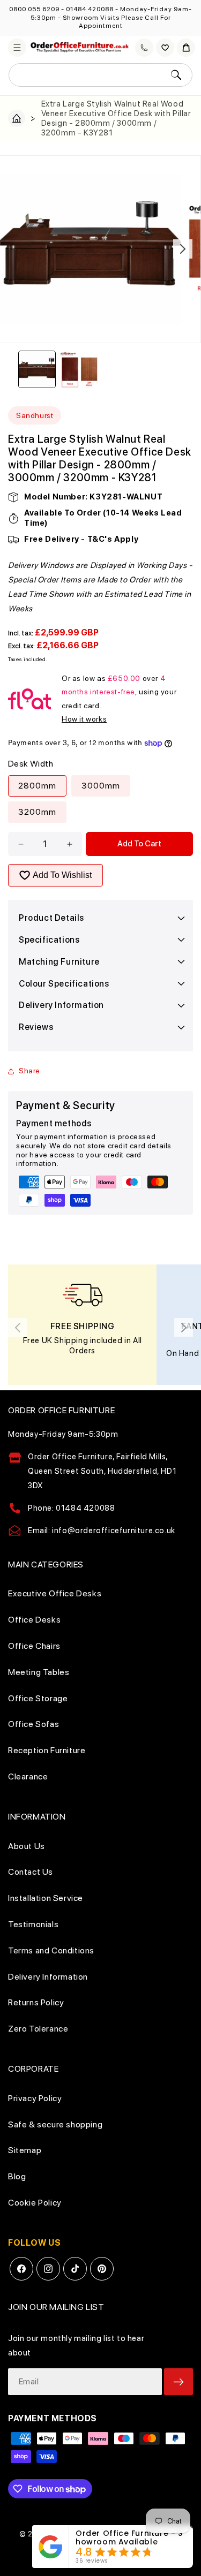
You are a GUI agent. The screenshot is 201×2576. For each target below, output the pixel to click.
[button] (17, 48)
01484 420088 (90, 9)
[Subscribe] (178, 2382)
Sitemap (25, 2150)
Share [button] (29, 1071)
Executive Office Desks (55, 1593)
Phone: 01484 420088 (71, 1508)
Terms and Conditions (51, 1950)
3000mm (101, 786)
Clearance (28, 1776)
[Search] (176, 75)
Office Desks (34, 1620)
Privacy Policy (35, 2098)
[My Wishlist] (165, 48)
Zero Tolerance (38, 2029)
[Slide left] (18, 249)
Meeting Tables (39, 1672)
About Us (27, 1846)
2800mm (37, 786)
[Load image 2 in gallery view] (79, 369)
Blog (17, 2176)
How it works (84, 719)
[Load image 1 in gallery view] (37, 369)
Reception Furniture (47, 1750)
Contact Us (31, 1872)
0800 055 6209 (34, 9)
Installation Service (46, 1898)
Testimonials (33, 1924)
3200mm (37, 812)
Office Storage (38, 1698)
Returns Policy (36, 2002)
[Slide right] (183, 249)
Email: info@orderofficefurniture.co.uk (102, 1531)
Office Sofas (33, 1724)
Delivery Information (48, 1977)
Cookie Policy (35, 2203)
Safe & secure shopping (55, 2124)
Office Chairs (34, 1646)
